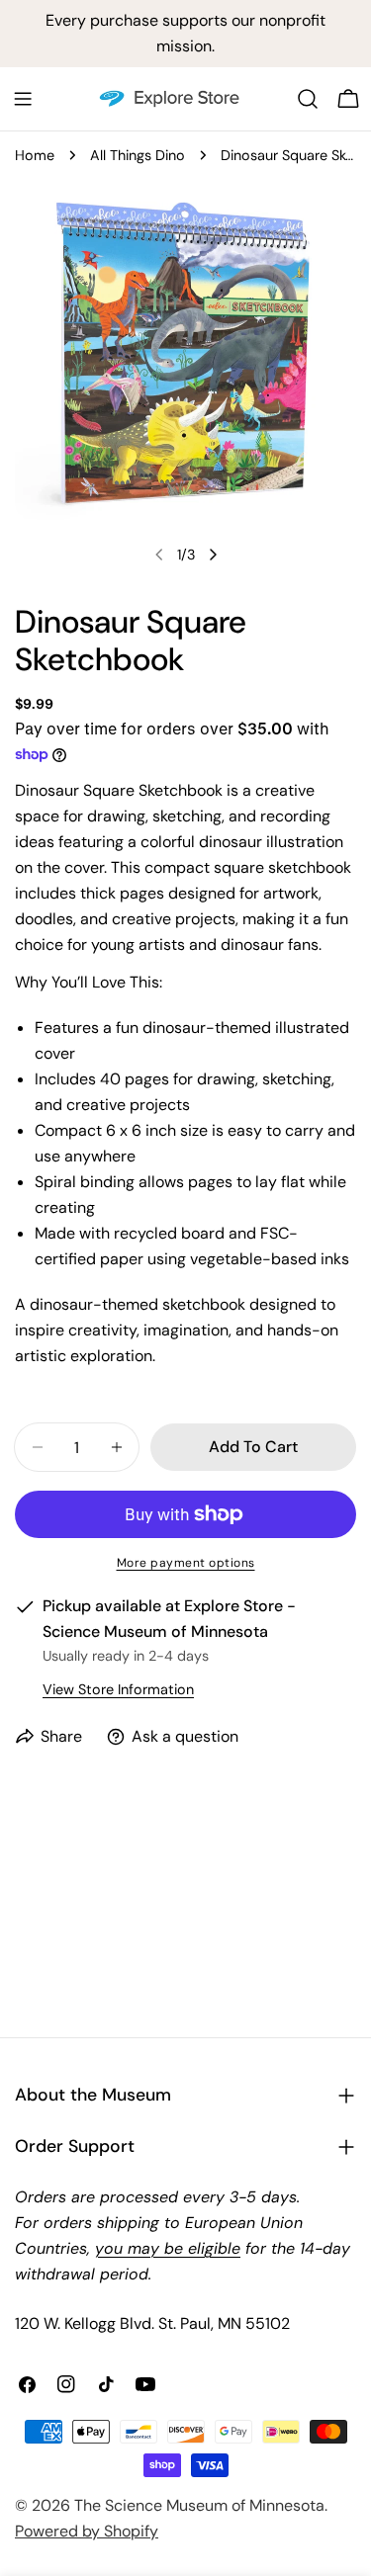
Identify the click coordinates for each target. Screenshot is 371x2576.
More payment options (186, 1563)
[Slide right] (213, 555)
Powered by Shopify (87, 2531)
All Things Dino (138, 155)
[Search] (308, 99)
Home (35, 155)
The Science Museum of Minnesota (199, 2505)
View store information (118, 1689)
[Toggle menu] (23, 99)
